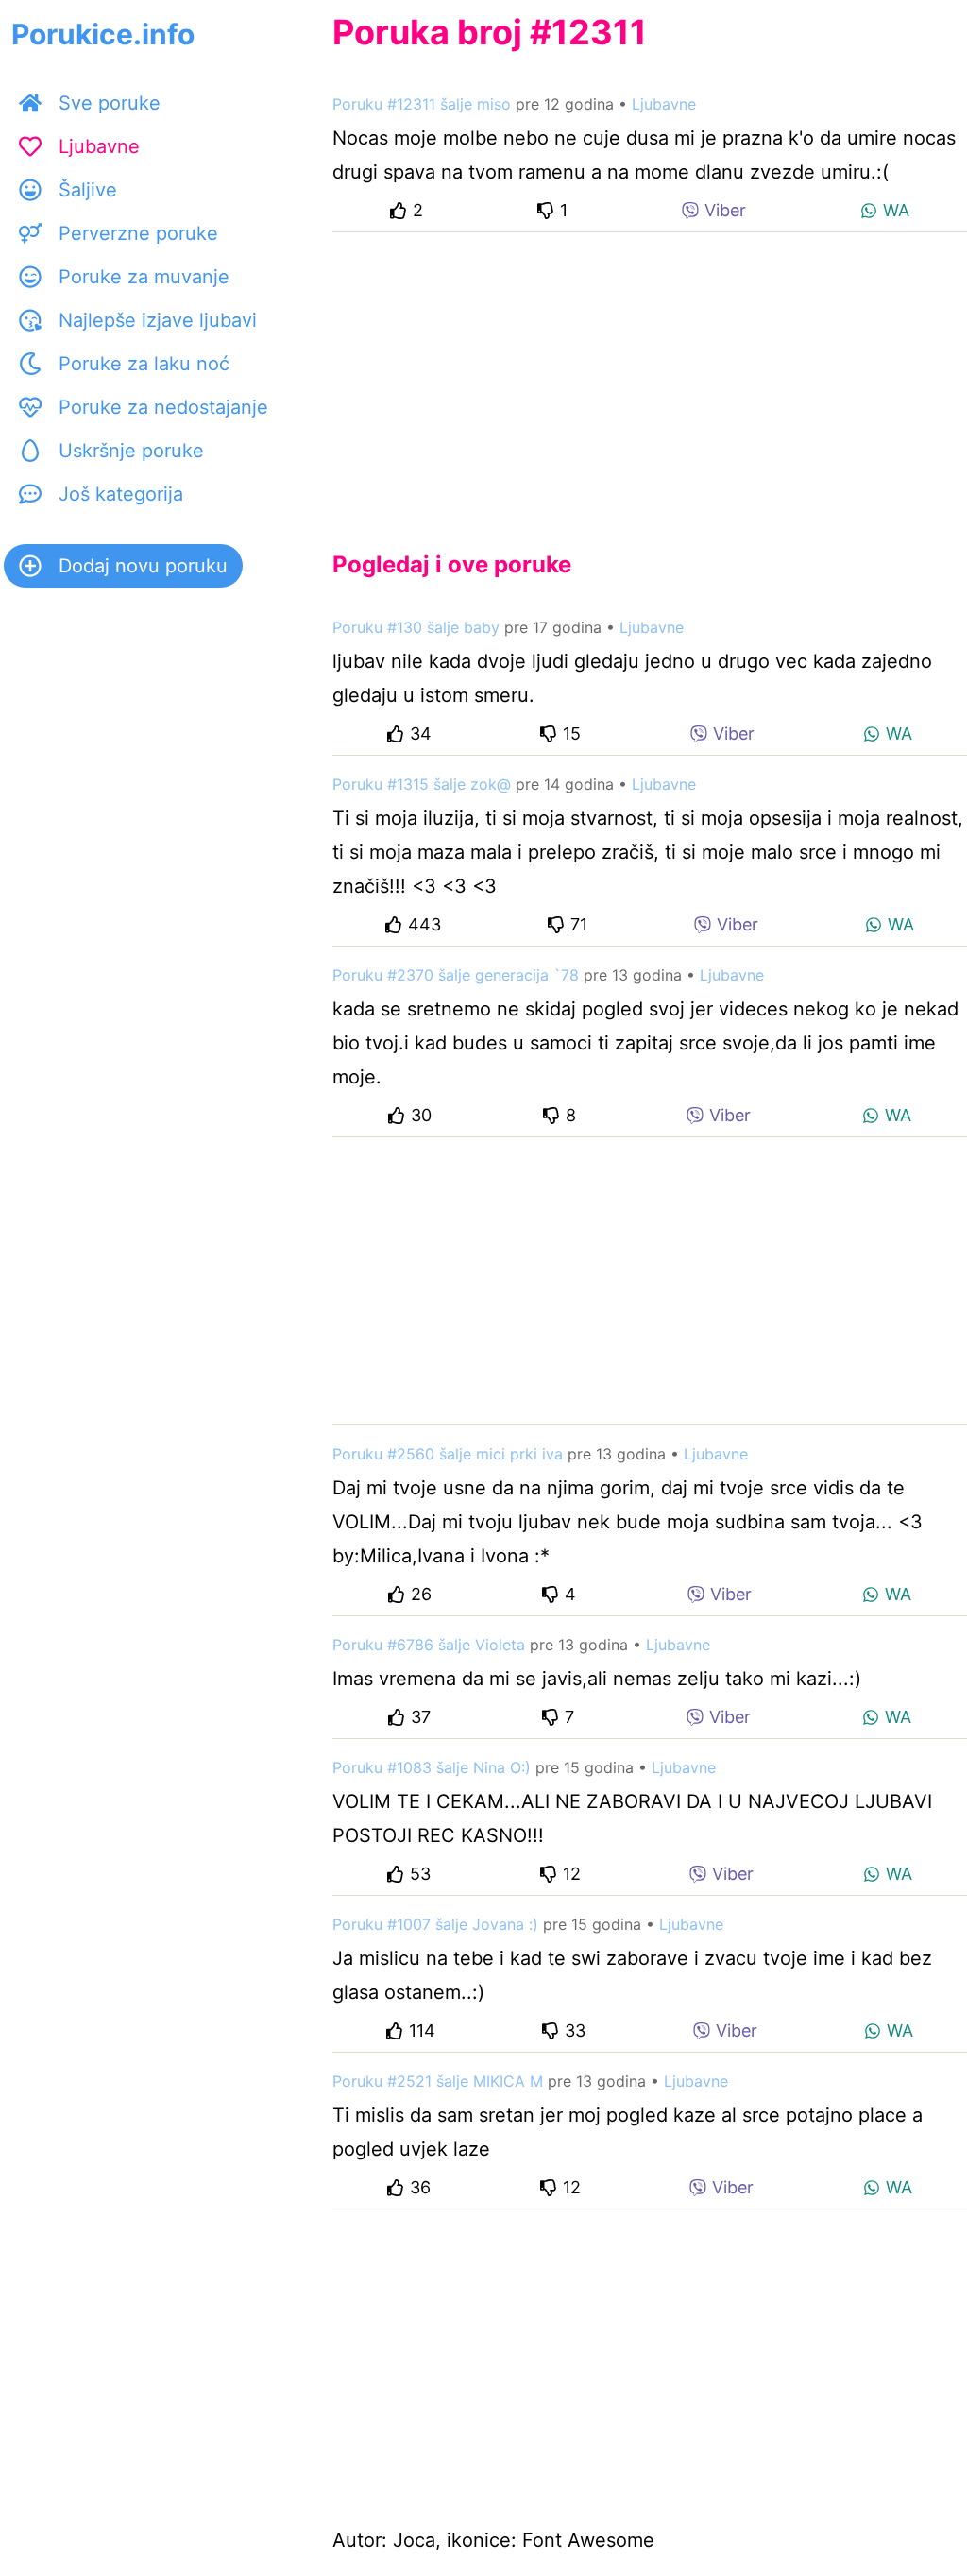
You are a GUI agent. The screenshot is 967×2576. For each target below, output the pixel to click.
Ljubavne (99, 146)
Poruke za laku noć (144, 364)
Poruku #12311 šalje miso (422, 104)
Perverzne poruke (138, 233)
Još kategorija (121, 494)
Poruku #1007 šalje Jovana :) (435, 1924)
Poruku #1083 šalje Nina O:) (432, 1767)
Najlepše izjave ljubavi (158, 320)
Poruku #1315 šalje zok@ (422, 784)
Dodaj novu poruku (143, 566)
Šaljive (88, 190)
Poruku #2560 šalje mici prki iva (448, 1454)
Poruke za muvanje (144, 277)
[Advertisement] (650, 376)
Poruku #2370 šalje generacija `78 (456, 975)
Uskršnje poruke (131, 451)
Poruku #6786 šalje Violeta (429, 1645)
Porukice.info (103, 34)
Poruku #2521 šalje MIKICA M (438, 2081)
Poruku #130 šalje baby (416, 627)
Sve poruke (110, 103)
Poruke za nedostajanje (163, 407)
